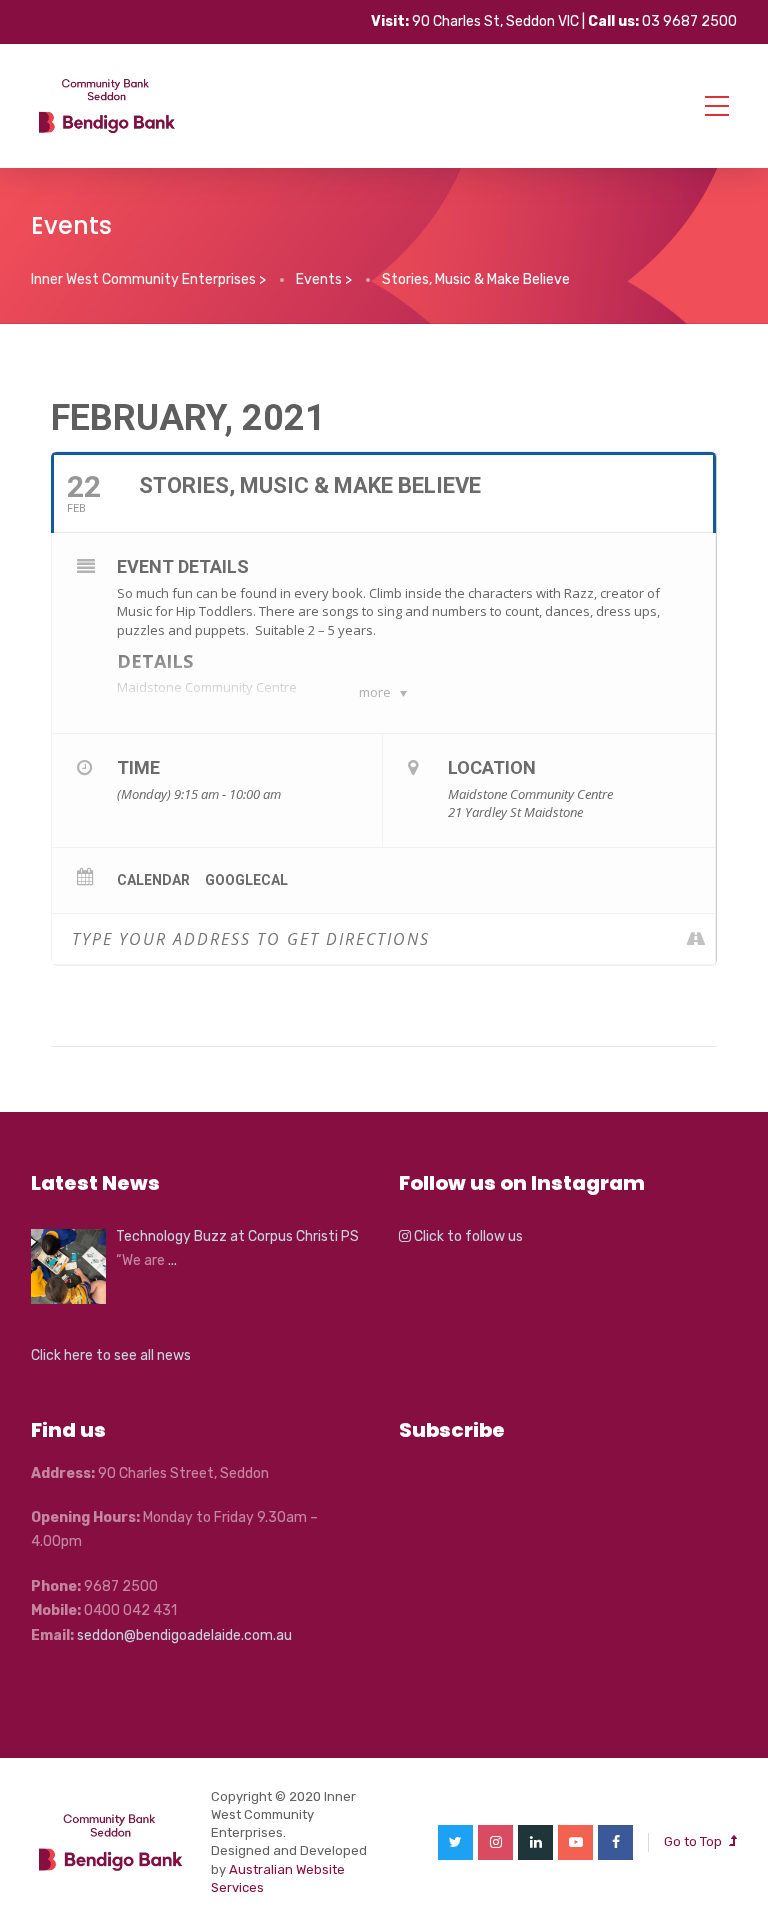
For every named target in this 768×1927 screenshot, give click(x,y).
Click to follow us (467, 1236)
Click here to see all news (111, 1355)
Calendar (153, 880)
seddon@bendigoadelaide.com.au (184, 1635)
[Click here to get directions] (699, 939)
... (172, 1260)
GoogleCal (246, 880)
